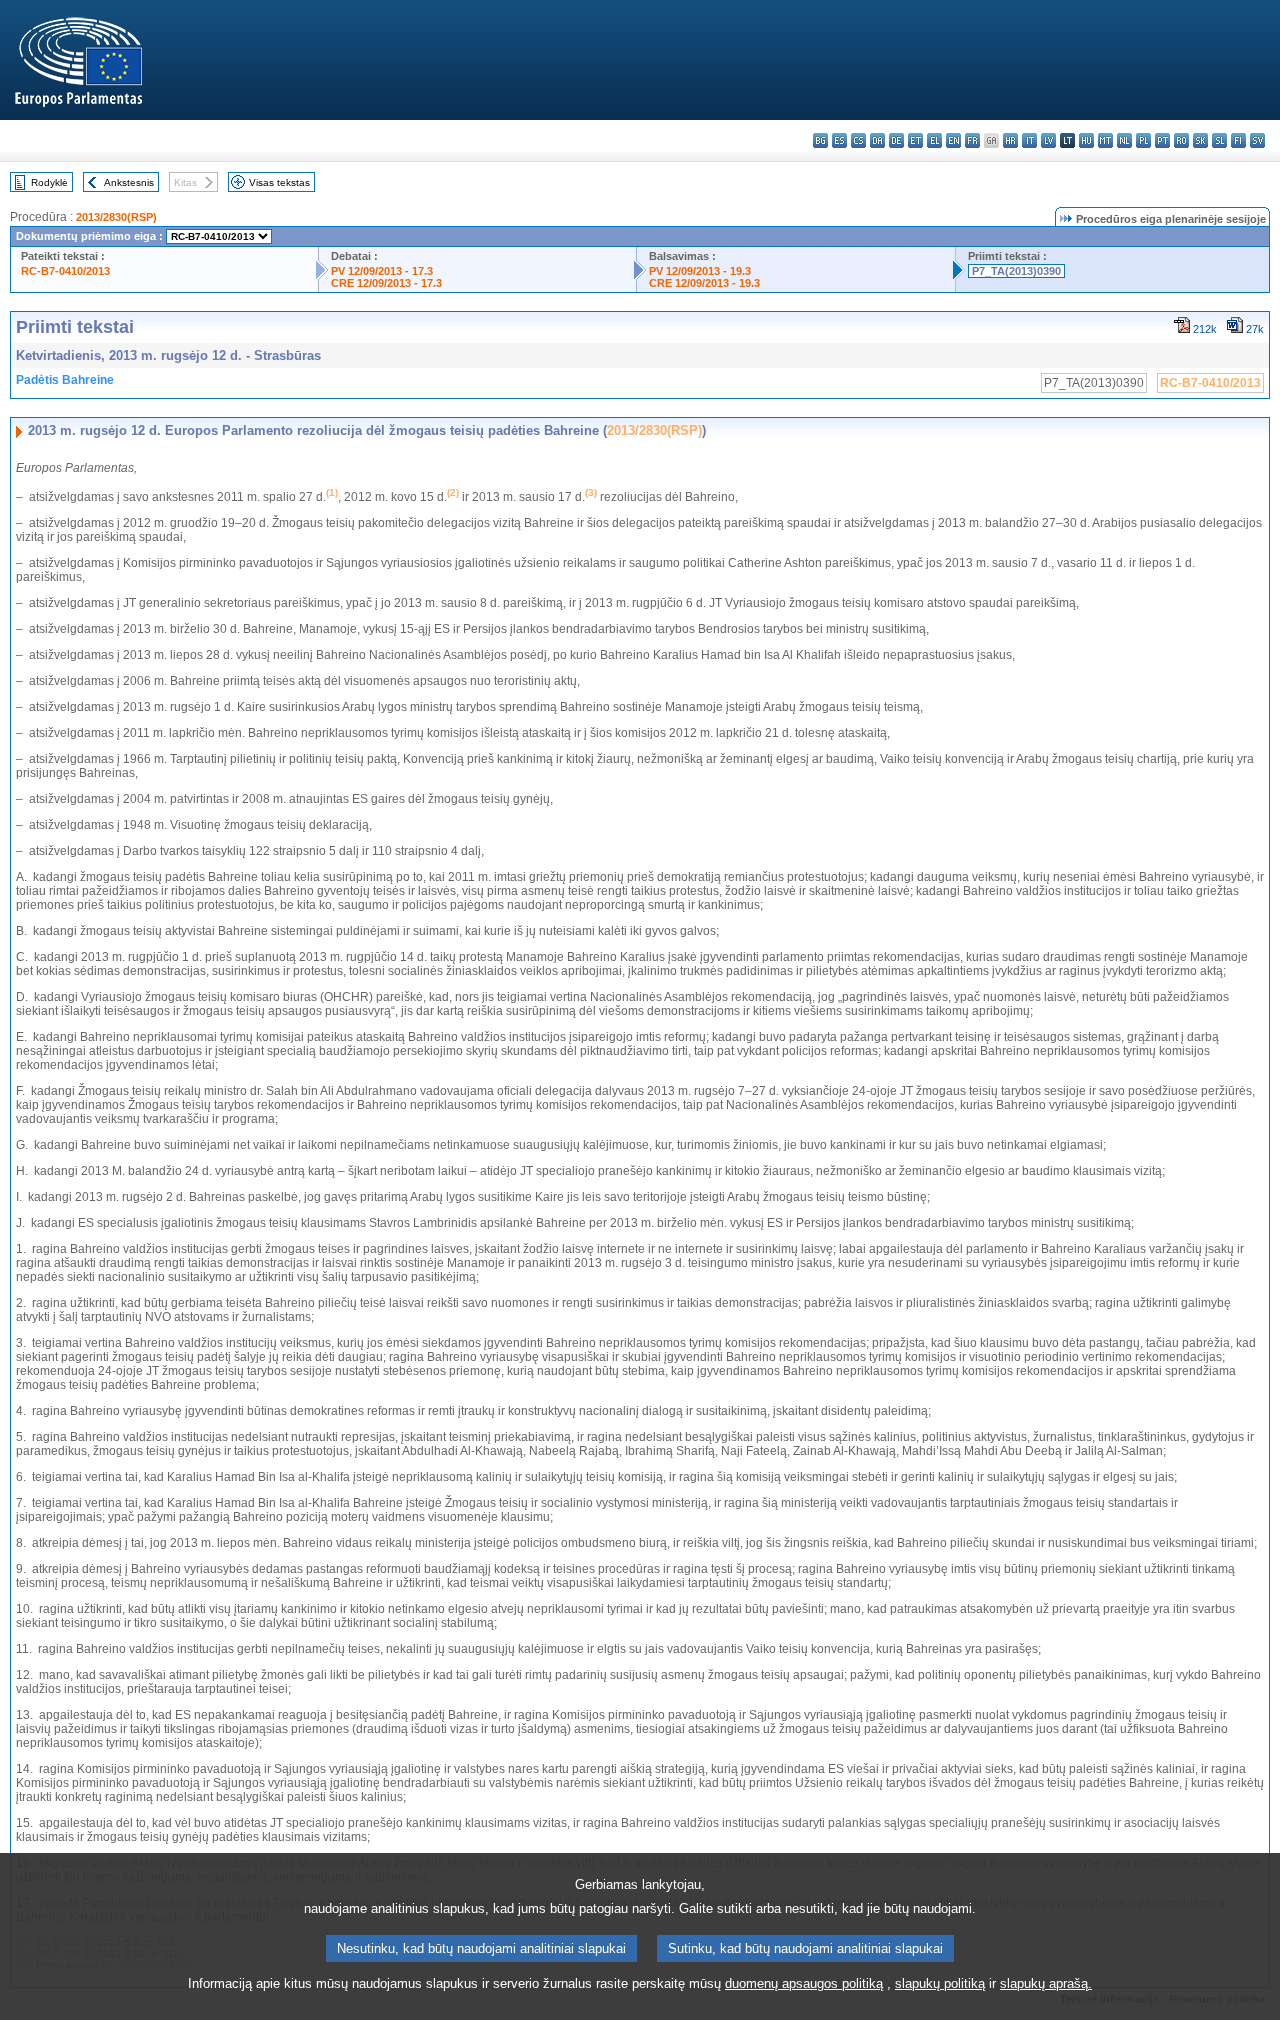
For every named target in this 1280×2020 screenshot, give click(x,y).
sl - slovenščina (1219, 140)
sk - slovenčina (1200, 140)
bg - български (820, 140)
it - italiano (1029, 140)
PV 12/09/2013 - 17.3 (382, 271)
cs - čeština (858, 140)
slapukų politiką (940, 1983)
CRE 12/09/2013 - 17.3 (386, 283)
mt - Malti (1105, 140)
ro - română (1181, 140)
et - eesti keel (915, 140)
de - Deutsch (896, 140)
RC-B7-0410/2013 (65, 271)
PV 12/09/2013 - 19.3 (700, 271)
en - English (953, 140)
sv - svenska (1257, 140)
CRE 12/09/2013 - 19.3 (704, 283)
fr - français (972, 140)
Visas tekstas (279, 182)
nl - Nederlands (1124, 140)
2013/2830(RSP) (116, 217)
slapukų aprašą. (1046, 1983)
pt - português (1162, 140)
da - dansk (877, 140)
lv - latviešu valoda (1048, 140)
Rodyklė (49, 182)
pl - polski (1143, 140)
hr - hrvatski (1010, 140)
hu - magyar (1086, 140)
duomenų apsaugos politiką (804, 1983)
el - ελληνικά (934, 140)
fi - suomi (1238, 140)
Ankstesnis (129, 182)
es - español (839, 140)
